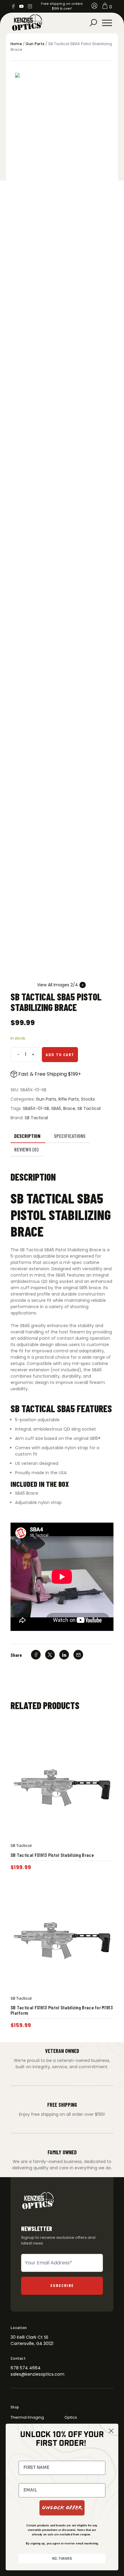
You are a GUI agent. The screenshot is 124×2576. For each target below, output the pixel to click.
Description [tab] (27, 1136)
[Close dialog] (111, 2431)
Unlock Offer (62, 2508)
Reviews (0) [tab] (26, 1149)
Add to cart (60, 1054)
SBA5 (56, 1108)
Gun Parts (35, 44)
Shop (15, 2407)
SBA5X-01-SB (36, 1108)
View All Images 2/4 (57, 985)
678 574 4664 (26, 2368)
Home (16, 44)
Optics (71, 2417)
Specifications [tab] (70, 1136)
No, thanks (62, 2558)
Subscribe (62, 2285)
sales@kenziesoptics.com (37, 2374)
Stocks (88, 1099)
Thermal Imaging (27, 2417)
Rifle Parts (69, 1099)
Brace (69, 1108)
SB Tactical (89, 1108)
